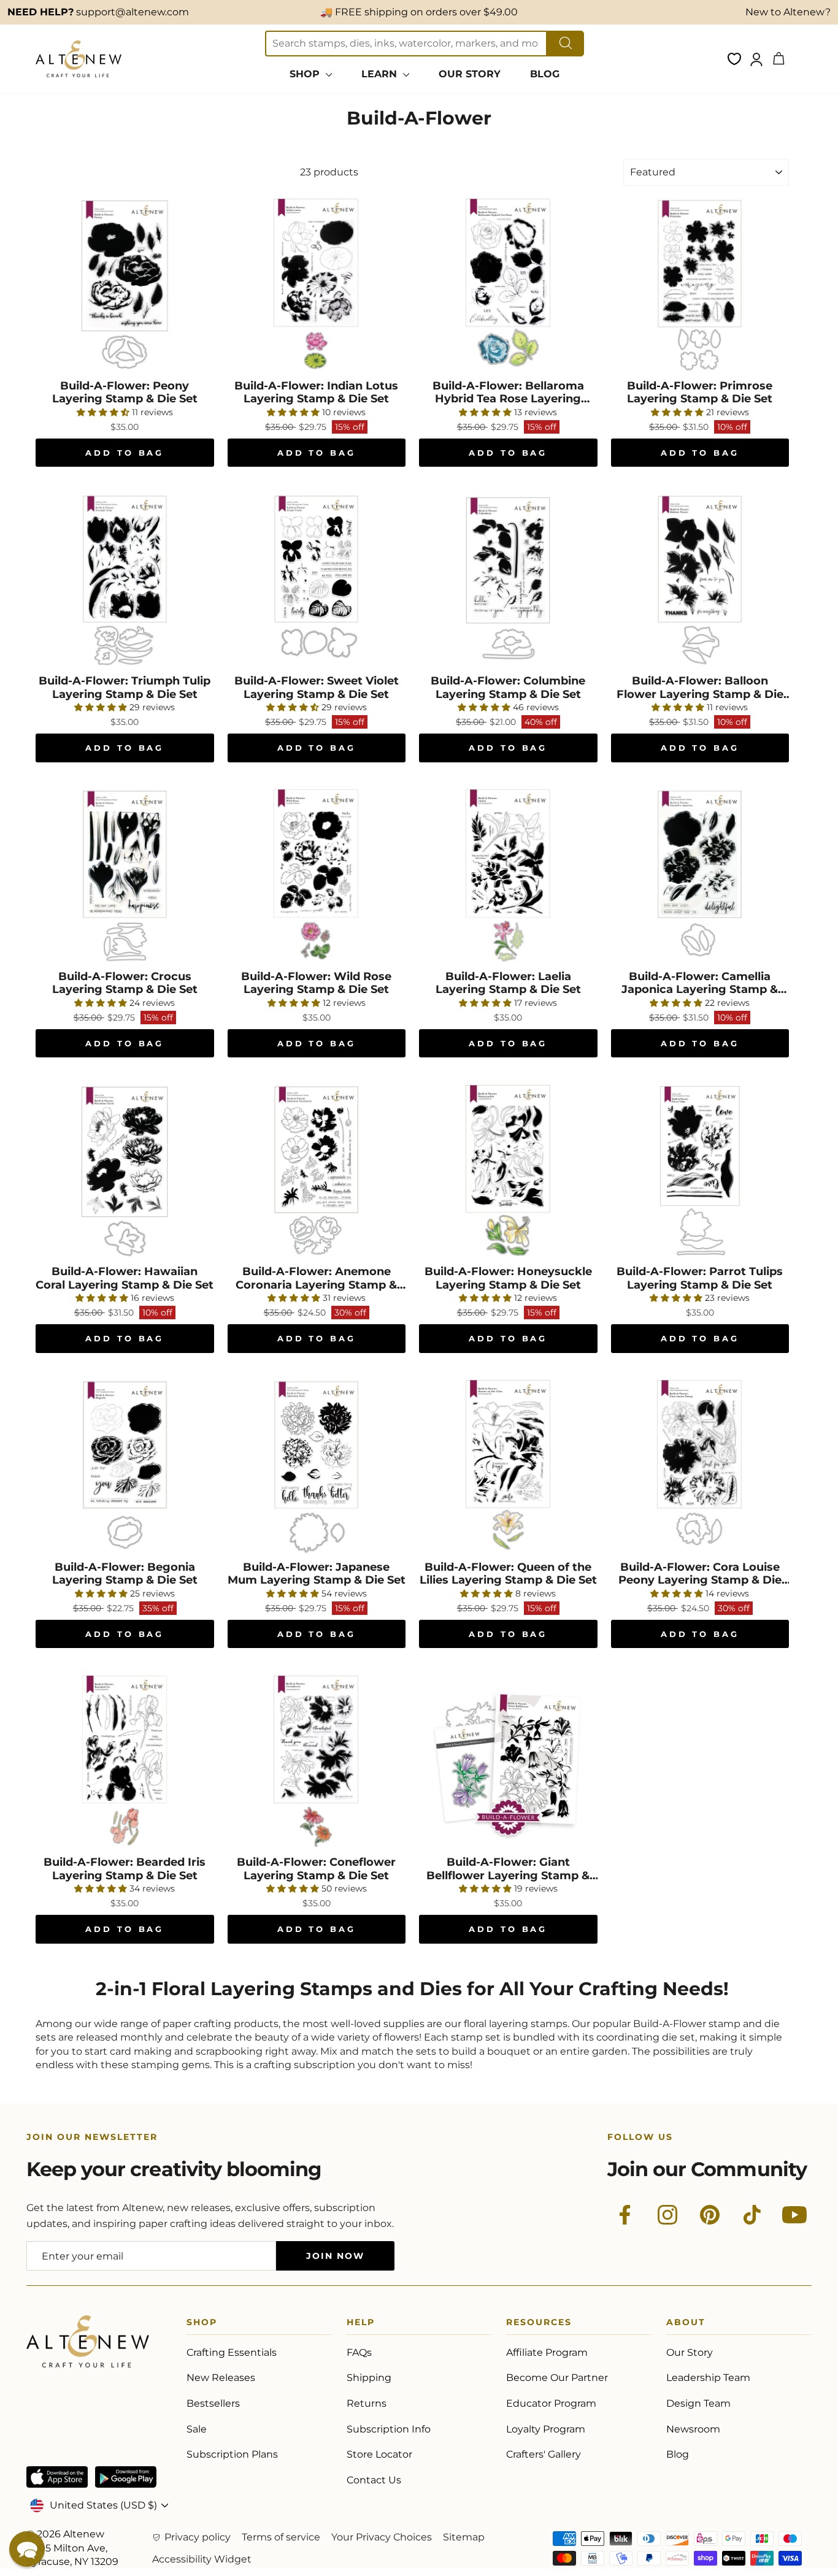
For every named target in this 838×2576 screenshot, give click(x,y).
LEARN (381, 74)
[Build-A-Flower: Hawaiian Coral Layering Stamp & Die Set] (125, 1171)
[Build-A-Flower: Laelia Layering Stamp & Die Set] (508, 875)
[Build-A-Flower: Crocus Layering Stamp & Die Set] (125, 875)
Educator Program (551, 2403)
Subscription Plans (232, 2454)
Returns (367, 2403)
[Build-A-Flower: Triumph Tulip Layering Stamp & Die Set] (125, 580)
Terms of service (281, 2537)
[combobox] (406, 44)
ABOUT (686, 2324)
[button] (27, 2549)
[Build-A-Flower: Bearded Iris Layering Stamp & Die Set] (125, 1761)
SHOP (306, 74)
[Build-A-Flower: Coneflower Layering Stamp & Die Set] (317, 1761)
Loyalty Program (546, 2429)
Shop (202, 2324)
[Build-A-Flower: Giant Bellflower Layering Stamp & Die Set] (508, 1761)
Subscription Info (389, 2429)
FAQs (359, 2352)
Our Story (690, 2352)
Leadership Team (708, 2378)
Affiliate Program (547, 2352)
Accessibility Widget (202, 2559)
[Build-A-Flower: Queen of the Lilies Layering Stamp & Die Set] (508, 1466)
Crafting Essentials (232, 2352)
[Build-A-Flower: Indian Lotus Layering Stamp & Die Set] (317, 284)
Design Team (698, 2403)
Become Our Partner (557, 2378)
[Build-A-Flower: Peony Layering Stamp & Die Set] (125, 284)
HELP (361, 2324)
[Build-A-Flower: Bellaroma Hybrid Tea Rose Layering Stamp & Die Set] (508, 284)
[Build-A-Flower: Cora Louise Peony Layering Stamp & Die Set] (700, 1466)
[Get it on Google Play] (126, 2477)
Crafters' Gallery (544, 2454)
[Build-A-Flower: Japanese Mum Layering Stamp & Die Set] (317, 1466)
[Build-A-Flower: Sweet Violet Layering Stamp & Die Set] (317, 580)
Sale (197, 2429)
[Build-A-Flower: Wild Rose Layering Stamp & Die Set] (317, 875)
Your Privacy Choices (382, 2537)
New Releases (221, 2378)
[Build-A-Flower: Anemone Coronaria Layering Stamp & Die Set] (317, 1171)
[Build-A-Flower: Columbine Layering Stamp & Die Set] (508, 580)
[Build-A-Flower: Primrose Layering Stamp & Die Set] (700, 284)
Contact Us (374, 2480)
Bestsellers (213, 2403)
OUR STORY (470, 74)
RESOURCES (539, 2324)
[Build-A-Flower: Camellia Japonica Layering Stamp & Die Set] (700, 875)
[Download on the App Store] (57, 2477)
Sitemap (464, 2537)
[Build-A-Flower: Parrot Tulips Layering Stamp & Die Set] (700, 1171)
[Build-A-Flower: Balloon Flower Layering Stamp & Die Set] (700, 580)
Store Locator (379, 2454)
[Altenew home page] (79, 59)
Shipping (369, 2378)
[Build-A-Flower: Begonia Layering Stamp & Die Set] (125, 1466)
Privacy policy (198, 2537)
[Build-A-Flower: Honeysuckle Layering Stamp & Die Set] (508, 1171)
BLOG (545, 74)
